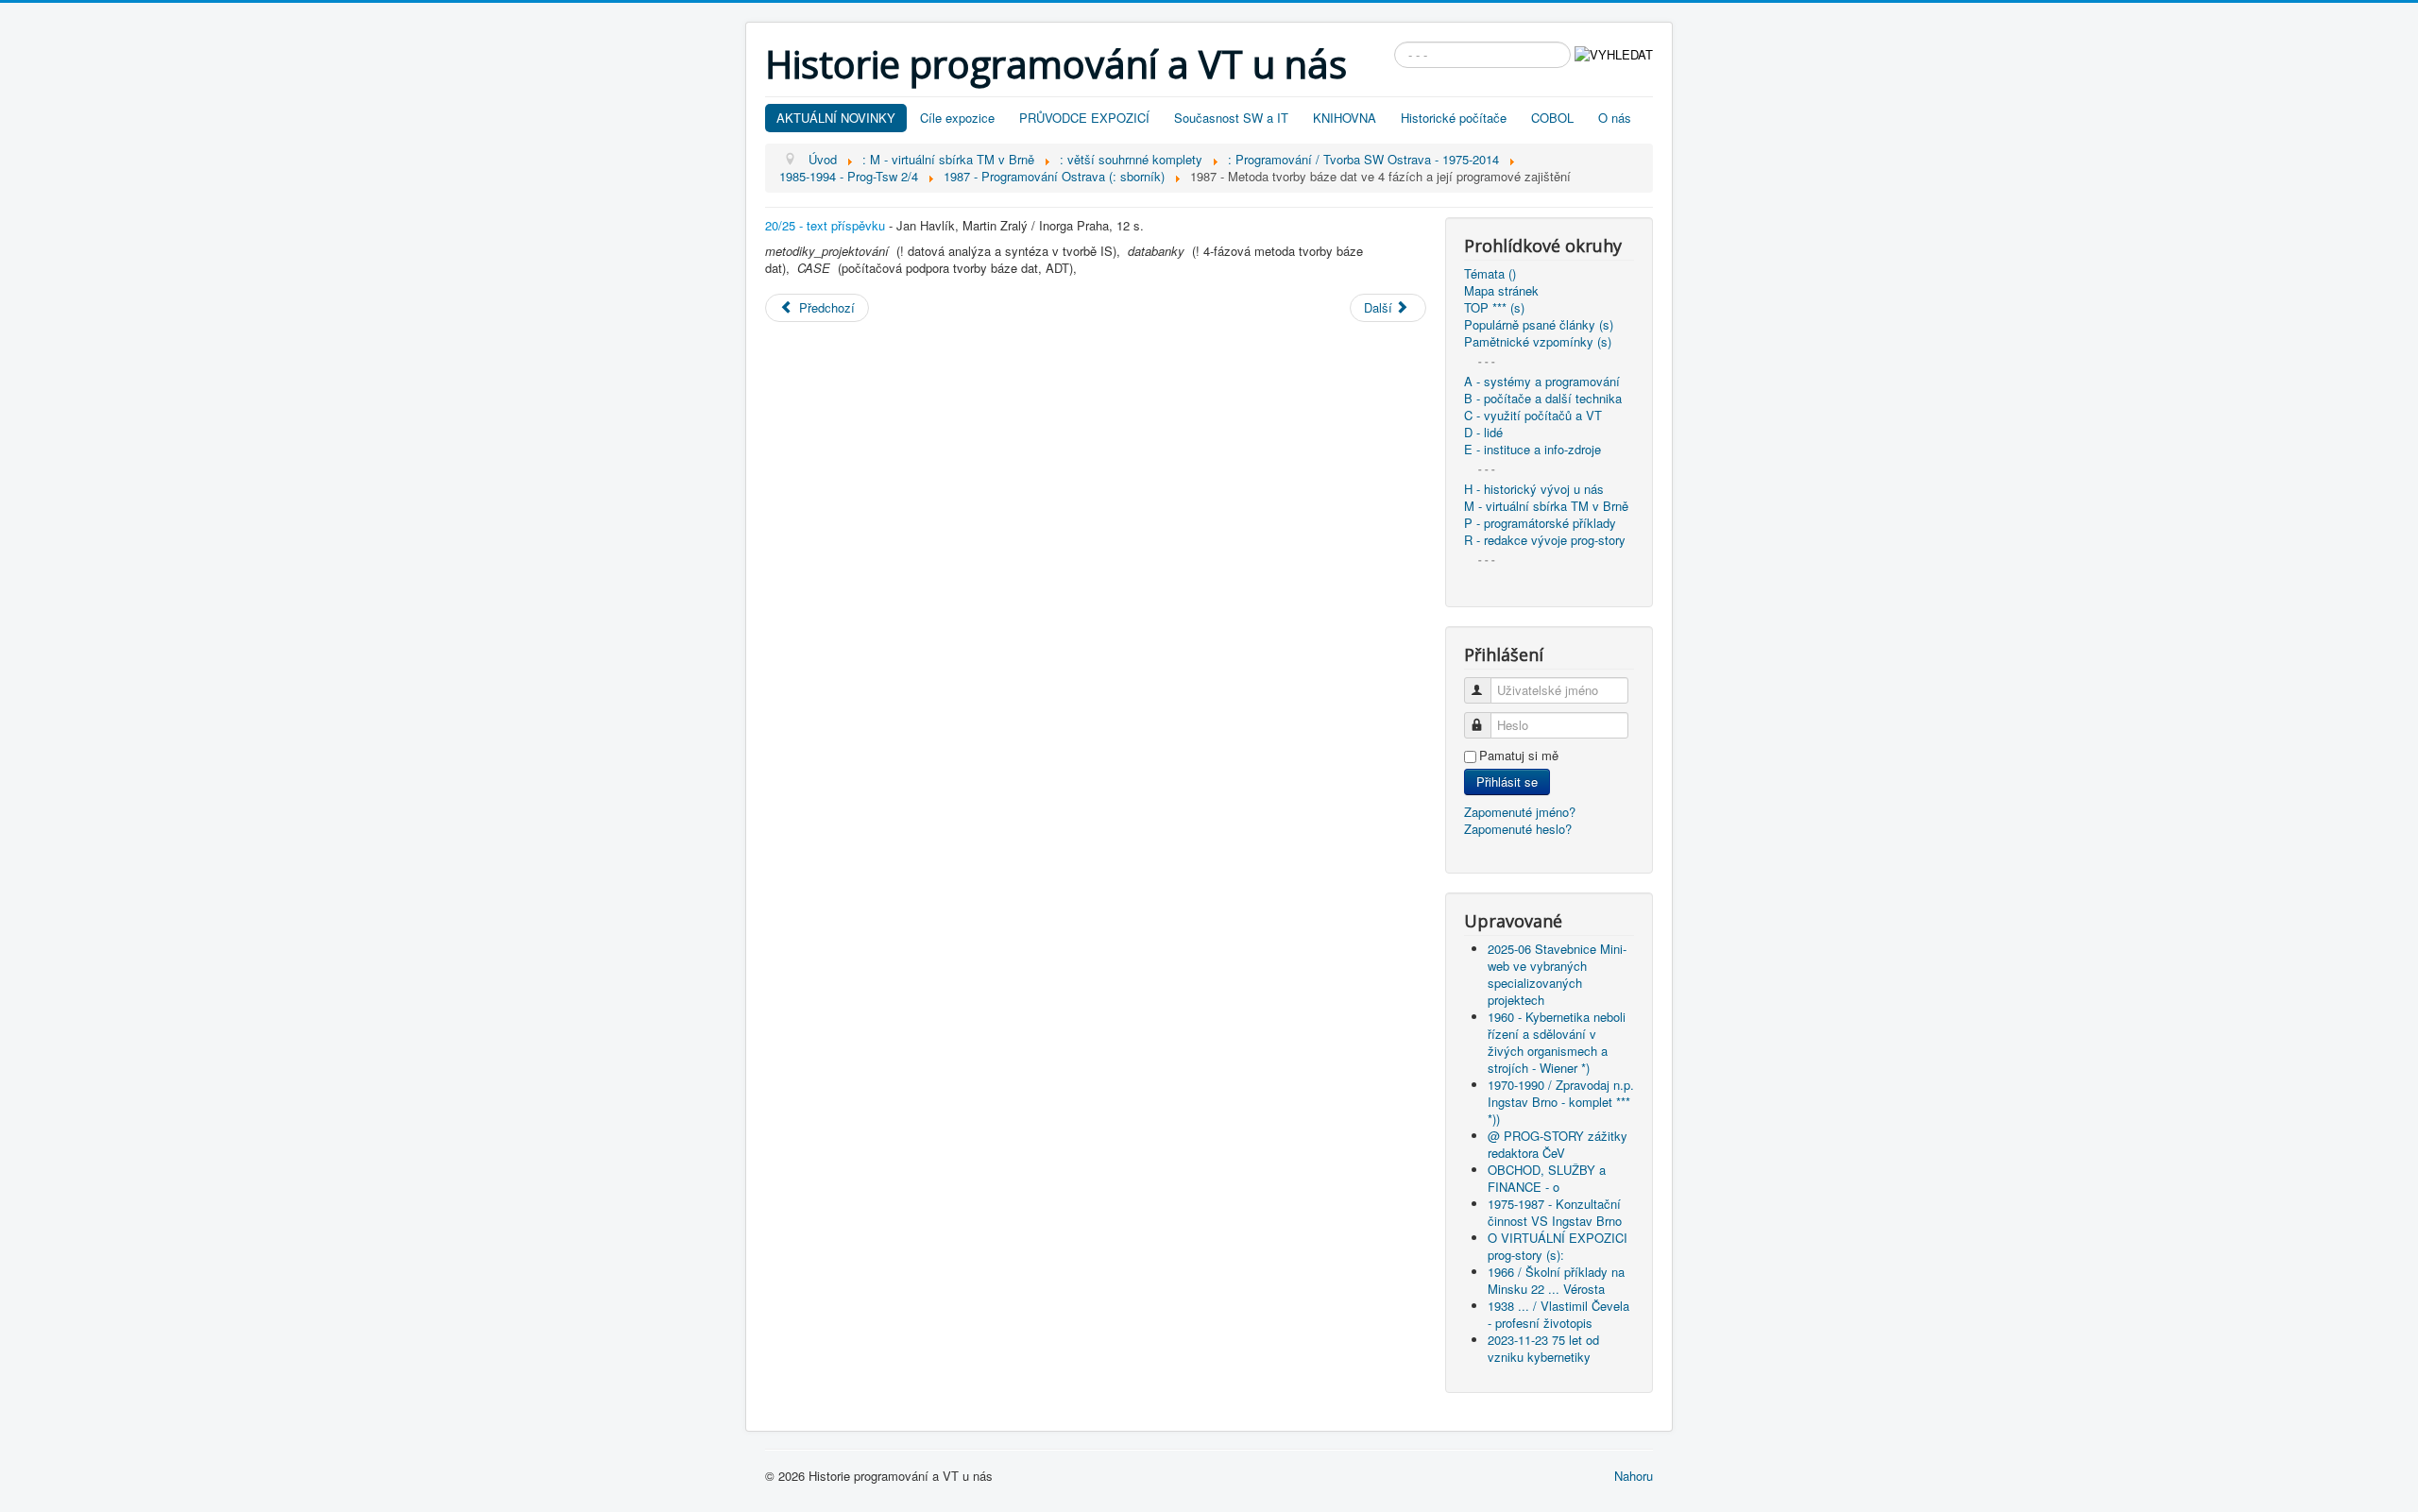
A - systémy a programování (1542, 382)
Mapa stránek (1501, 291)
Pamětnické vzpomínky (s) (1538, 342)
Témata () (1490, 274)
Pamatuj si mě (1519, 756)
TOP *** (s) (1494, 308)
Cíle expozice (957, 118)
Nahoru (1634, 1476)
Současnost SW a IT (1231, 118)
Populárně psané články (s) (1539, 325)
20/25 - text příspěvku (825, 225)
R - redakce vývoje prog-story (1545, 540)
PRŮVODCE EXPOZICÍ (1084, 118)
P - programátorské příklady (1540, 523)
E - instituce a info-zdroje (1533, 450)
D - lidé (1483, 433)
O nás (1615, 118)
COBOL (1552, 118)
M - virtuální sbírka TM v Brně (1546, 506)
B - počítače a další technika (1543, 399)
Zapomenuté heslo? (1518, 829)
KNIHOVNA (1345, 118)
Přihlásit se (1507, 781)
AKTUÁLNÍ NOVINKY (836, 118)
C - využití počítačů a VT (1533, 416)
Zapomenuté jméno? (1520, 812)
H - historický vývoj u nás (1534, 489)
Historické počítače (1454, 118)
